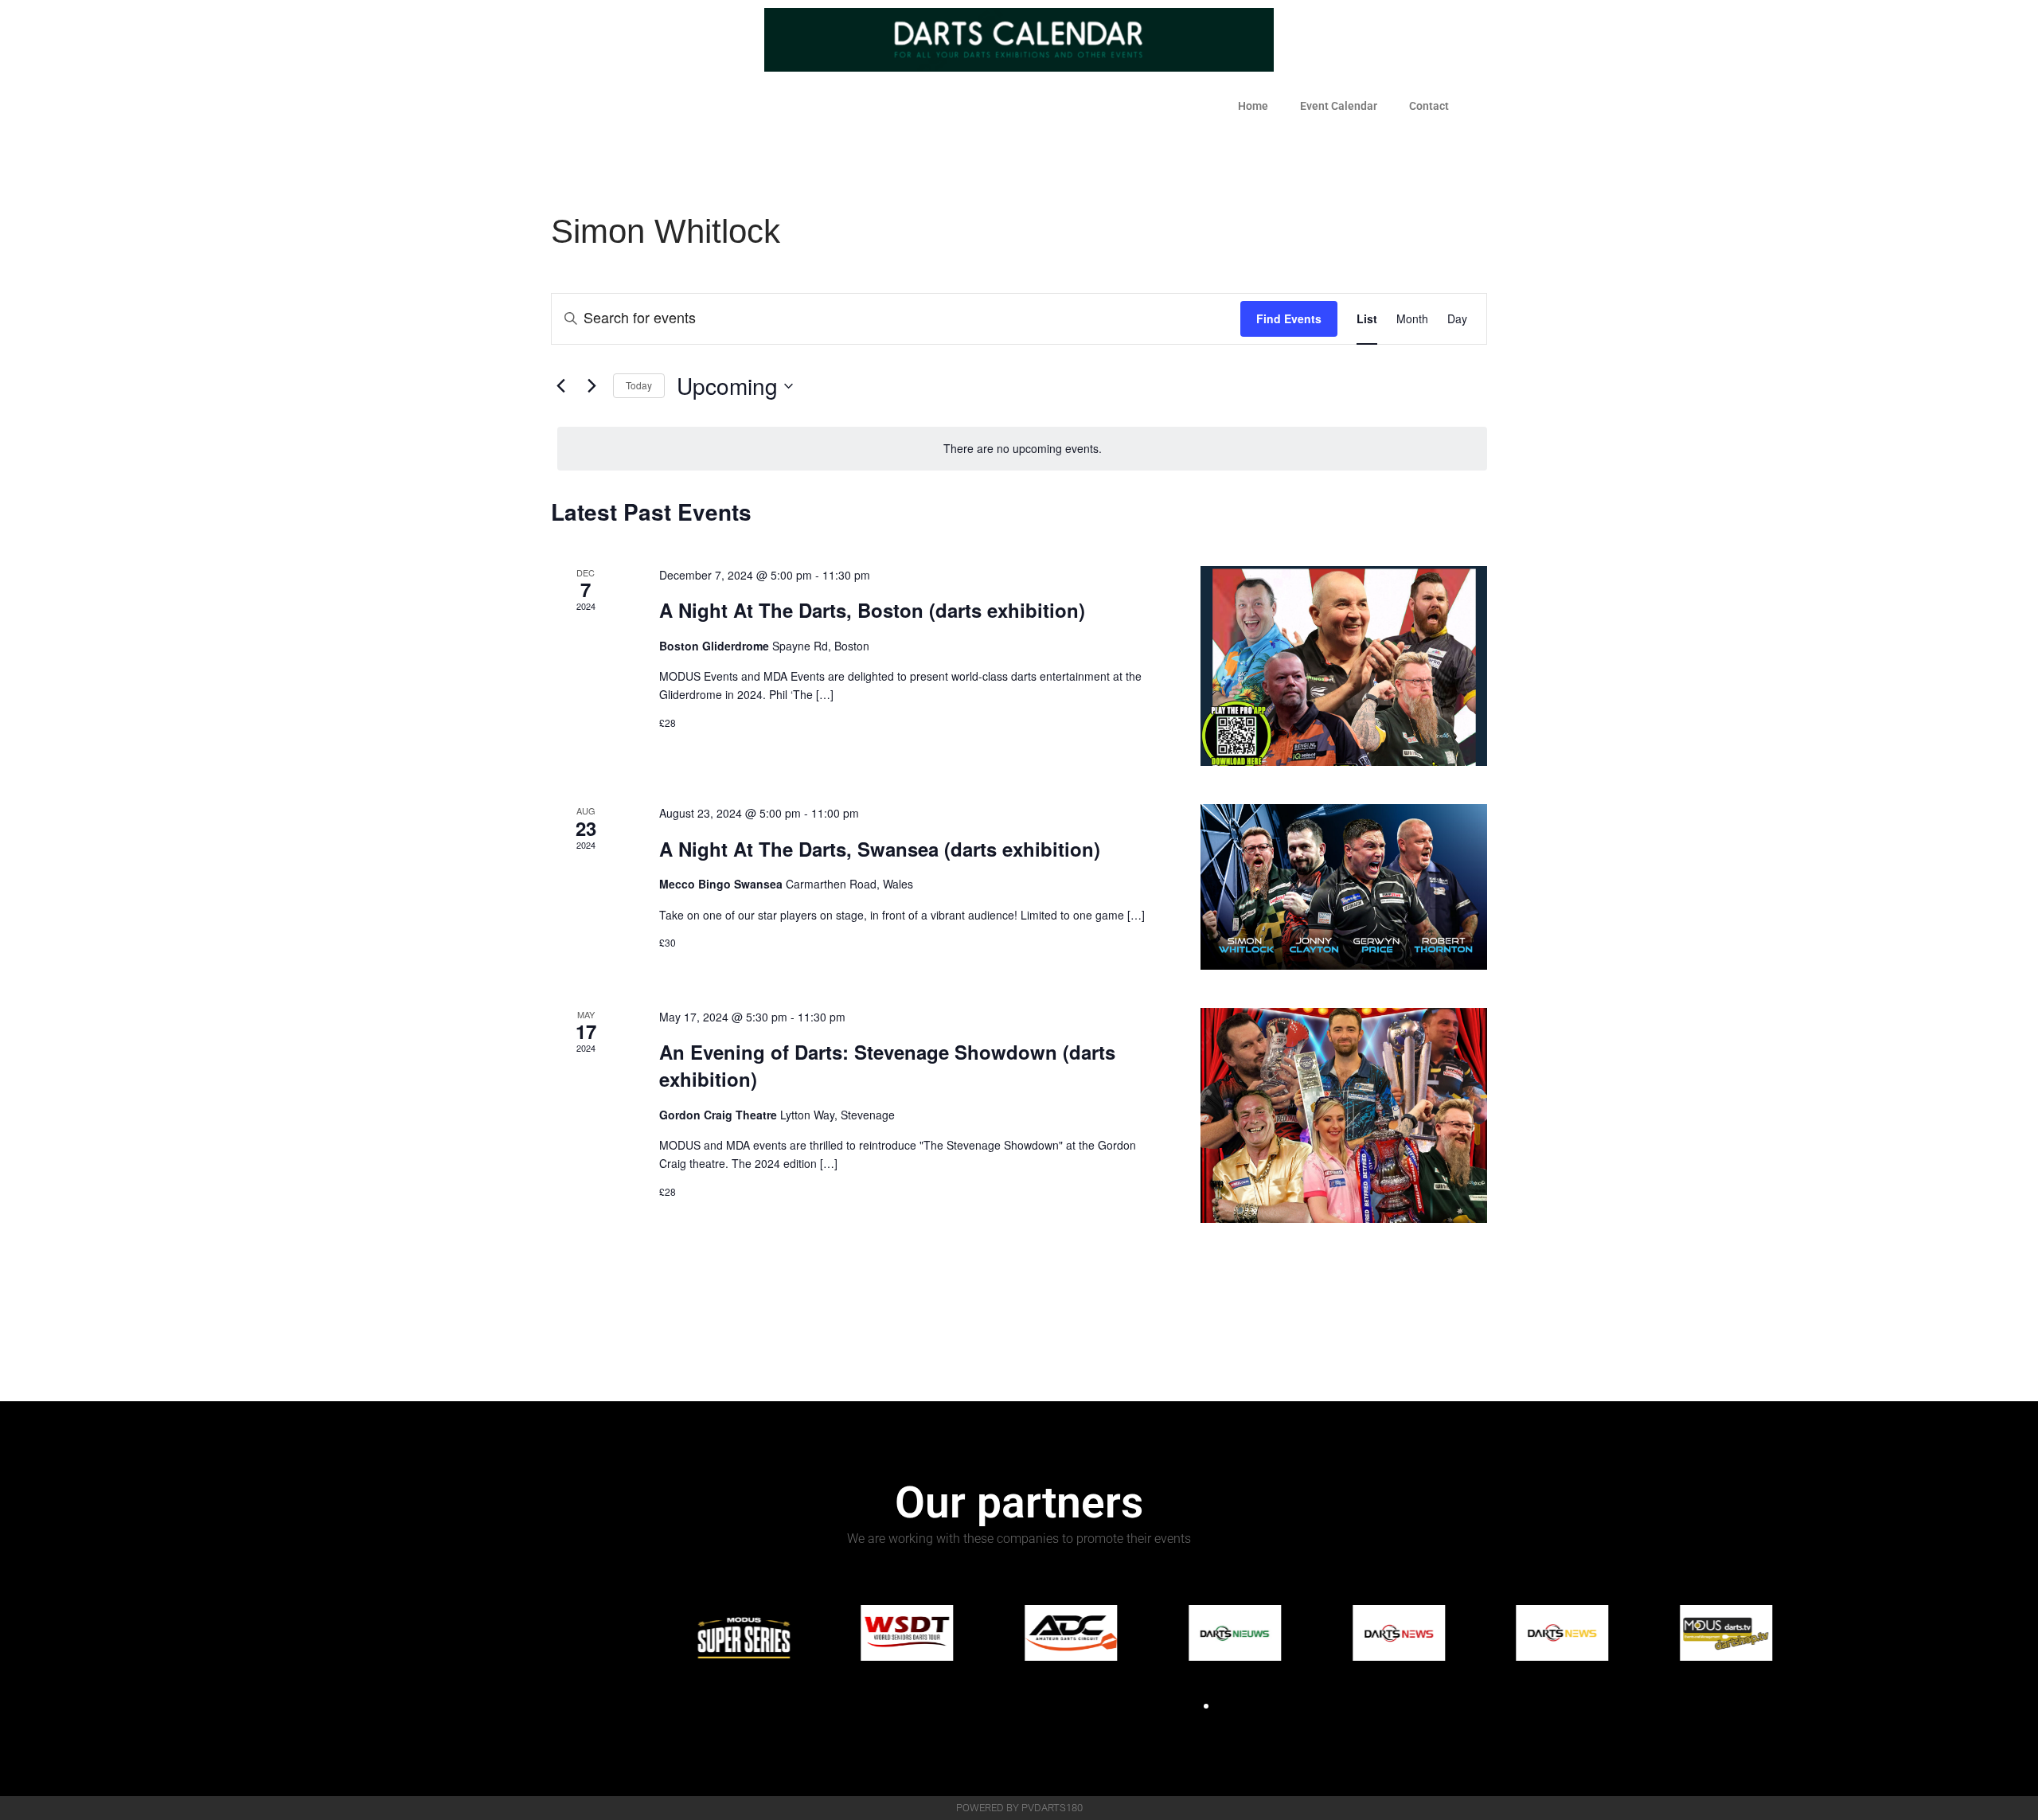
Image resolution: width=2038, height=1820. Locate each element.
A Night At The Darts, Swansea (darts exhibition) (880, 849)
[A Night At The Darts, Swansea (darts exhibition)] (1344, 887)
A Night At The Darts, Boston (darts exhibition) (872, 610)
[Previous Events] (560, 386)
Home (1253, 106)
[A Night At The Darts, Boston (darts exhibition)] (1344, 666)
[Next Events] (591, 386)
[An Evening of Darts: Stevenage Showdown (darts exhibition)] (1344, 1115)
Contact (1429, 106)
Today (639, 385)
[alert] (1022, 449)
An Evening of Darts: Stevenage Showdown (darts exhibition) (887, 1065)
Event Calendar (1339, 106)
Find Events (1289, 318)
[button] (1192, 1706)
